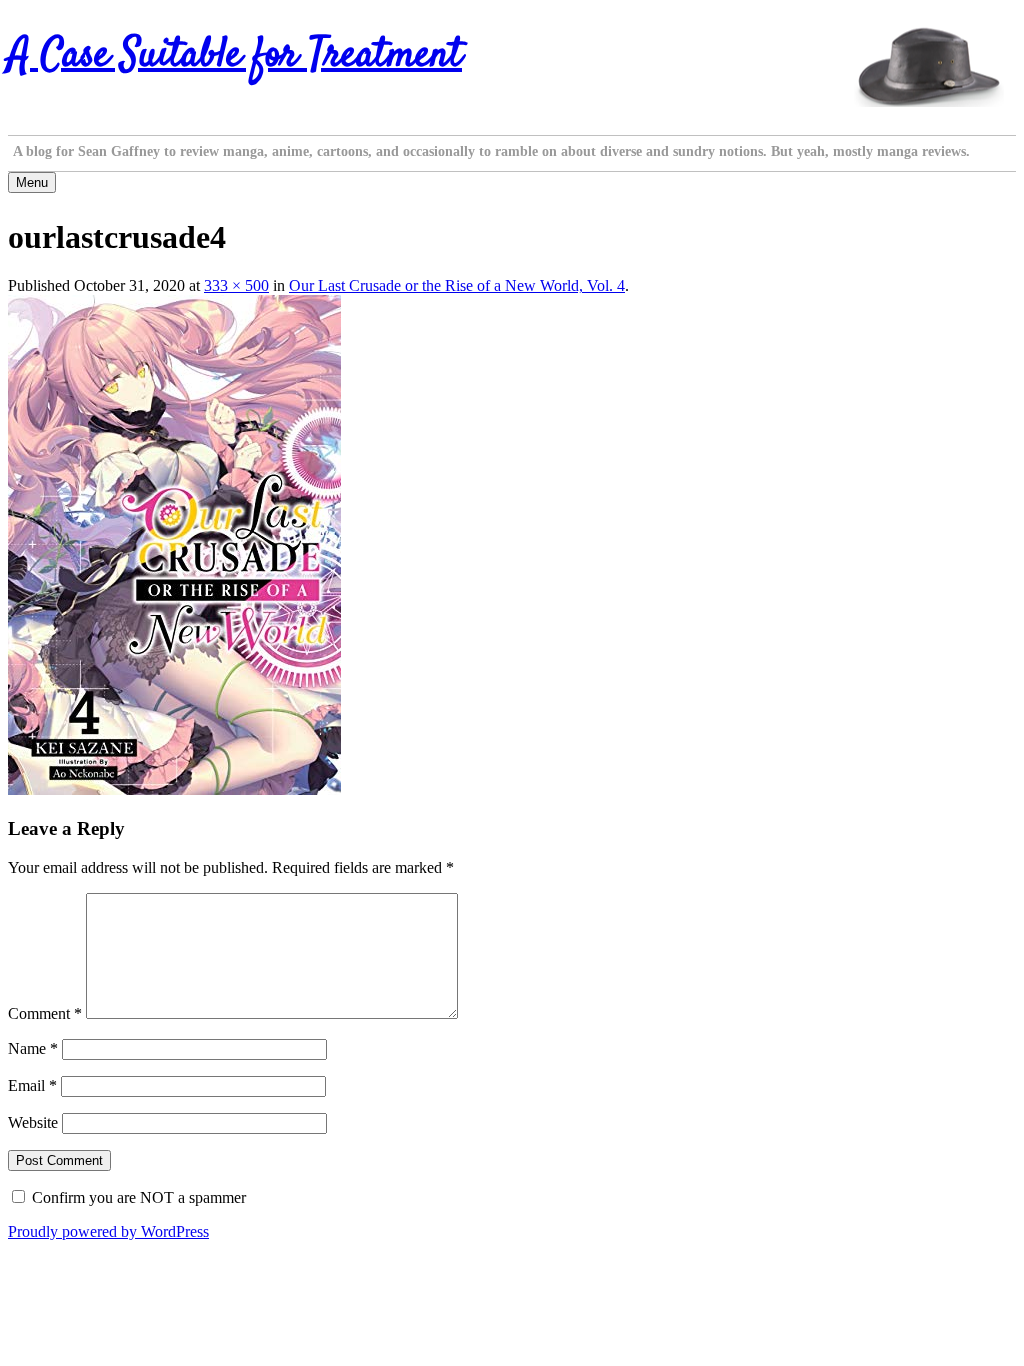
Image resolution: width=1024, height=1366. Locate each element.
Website (33, 1122)
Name (33, 1048)
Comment (45, 1013)
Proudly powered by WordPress (108, 1231)
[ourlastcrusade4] (174, 789)
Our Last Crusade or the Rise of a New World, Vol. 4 (457, 285)
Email (32, 1085)
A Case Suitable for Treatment (235, 56)
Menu (32, 182)
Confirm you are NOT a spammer (137, 1197)
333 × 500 (236, 285)
